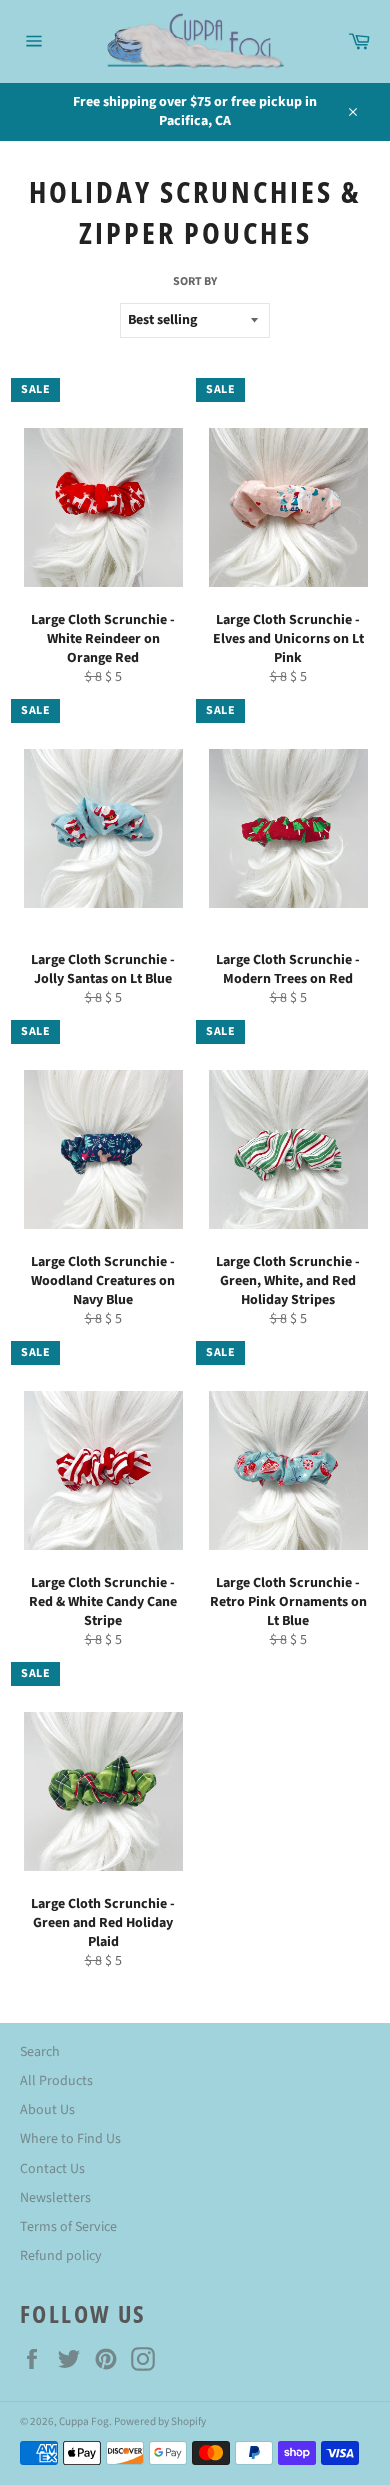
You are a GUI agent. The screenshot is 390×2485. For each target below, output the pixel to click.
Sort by (195, 282)
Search (40, 2052)
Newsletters (55, 2198)
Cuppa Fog (84, 2421)
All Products (56, 2081)
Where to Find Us (70, 2139)
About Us (47, 2110)
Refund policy (61, 2256)
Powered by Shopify (160, 2421)
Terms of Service (68, 2227)
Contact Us (52, 2169)
